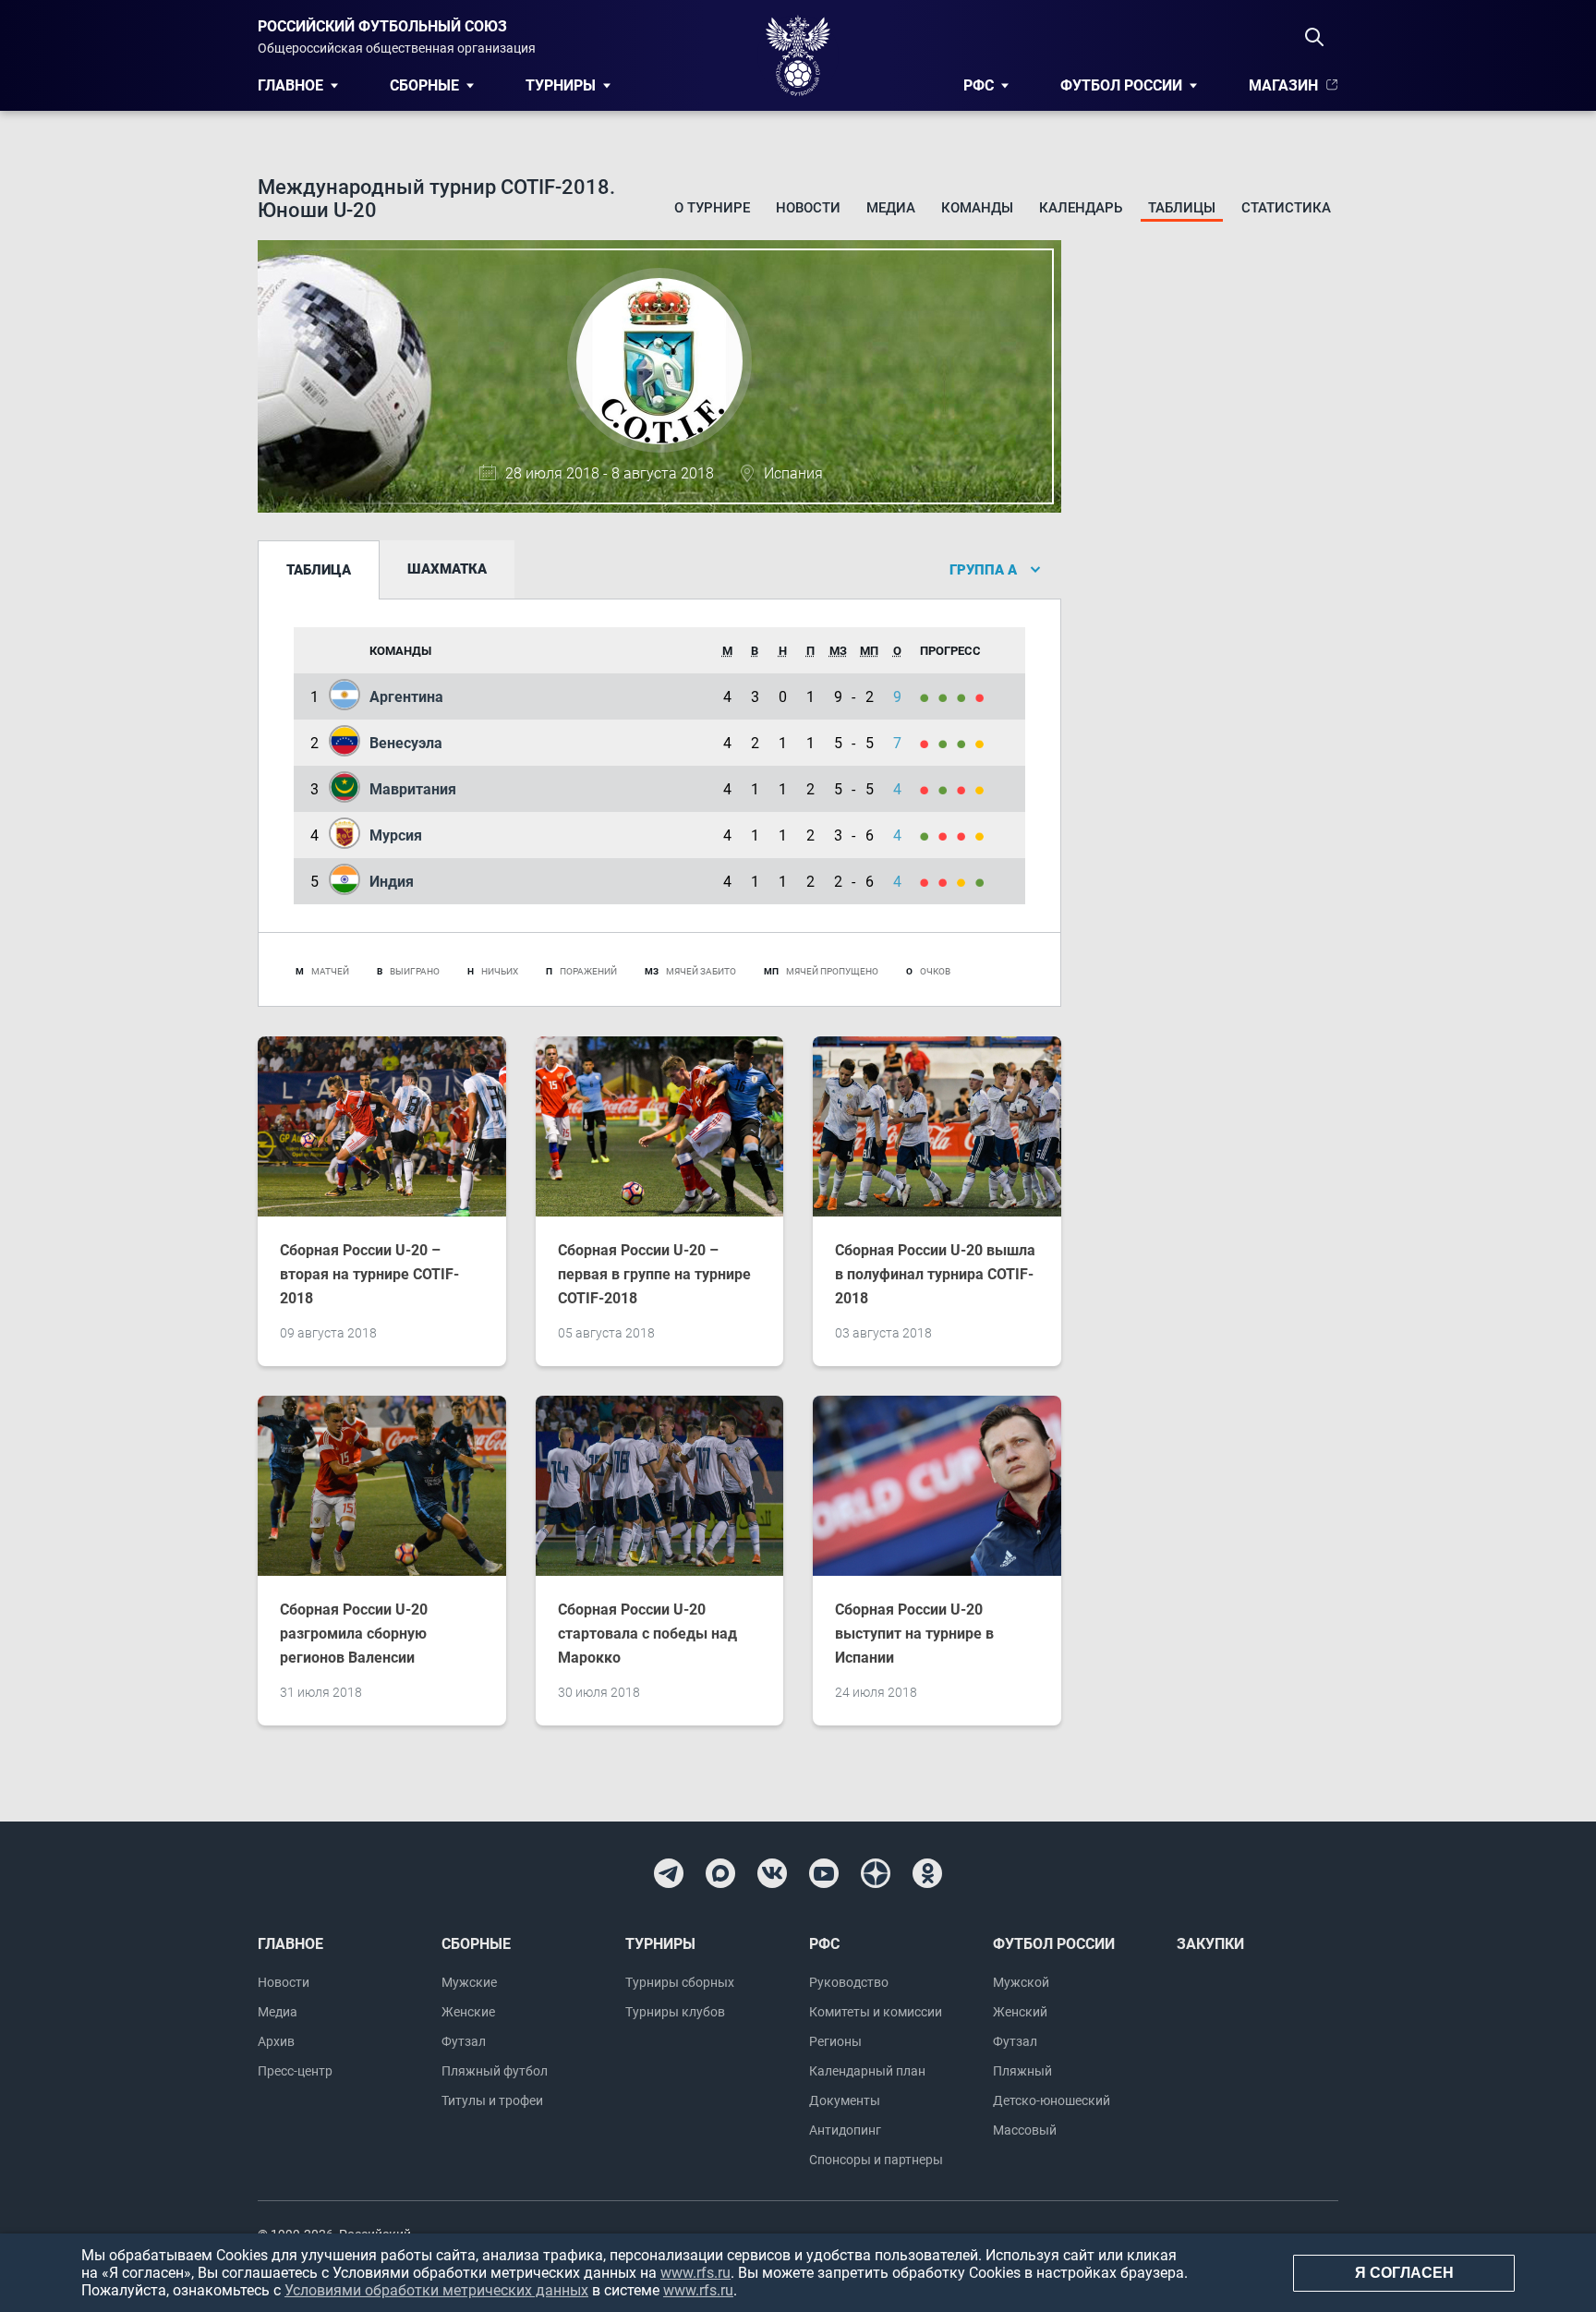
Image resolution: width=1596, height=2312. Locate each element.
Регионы (835, 2041)
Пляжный (1022, 2071)
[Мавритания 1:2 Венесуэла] (948, 743)
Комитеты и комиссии (876, 2012)
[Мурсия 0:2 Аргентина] (948, 697)
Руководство (849, 1982)
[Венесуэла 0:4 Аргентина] (929, 697)
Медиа (891, 208)
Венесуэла (406, 743)
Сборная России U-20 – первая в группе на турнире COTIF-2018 (654, 1274)
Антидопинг (845, 2130)
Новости (808, 208)
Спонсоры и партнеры (876, 2160)
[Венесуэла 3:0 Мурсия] (966, 743)
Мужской (1021, 1982)
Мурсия (396, 835)
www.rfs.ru (695, 2273)
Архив (276, 2041)
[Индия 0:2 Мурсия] (929, 835)
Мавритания (413, 789)
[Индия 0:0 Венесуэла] (983, 743)
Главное (290, 85)
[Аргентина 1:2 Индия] (983, 697)
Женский (1020, 2012)
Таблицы (1182, 208)
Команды (977, 208)
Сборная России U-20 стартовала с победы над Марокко (647, 1634)
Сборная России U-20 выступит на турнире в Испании (914, 1634)
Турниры (561, 85)
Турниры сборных (680, 1982)
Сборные (424, 85)
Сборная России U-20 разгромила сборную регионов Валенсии (354, 1634)
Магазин (1283, 85)
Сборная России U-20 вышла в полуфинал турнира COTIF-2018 (935, 1274)
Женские (468, 2012)
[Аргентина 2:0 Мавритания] (966, 697)
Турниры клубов (675, 2012)
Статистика (1286, 208)
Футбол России (1121, 85)
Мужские (469, 1982)
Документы (845, 2100)
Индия (392, 882)
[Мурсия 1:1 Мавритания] (983, 789)
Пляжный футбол (495, 2071)
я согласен (1404, 2273)
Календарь (1081, 208)
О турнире (712, 208)
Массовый (1025, 2130)
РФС (979, 85)
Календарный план (867, 2071)
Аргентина (406, 697)
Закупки (1210, 1944)
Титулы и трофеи (492, 2100)
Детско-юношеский (1052, 2100)
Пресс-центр (295, 2071)
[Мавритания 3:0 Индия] (948, 789)
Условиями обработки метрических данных (436, 2290)
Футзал (464, 2041)
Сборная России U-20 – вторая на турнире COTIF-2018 (369, 1274)
